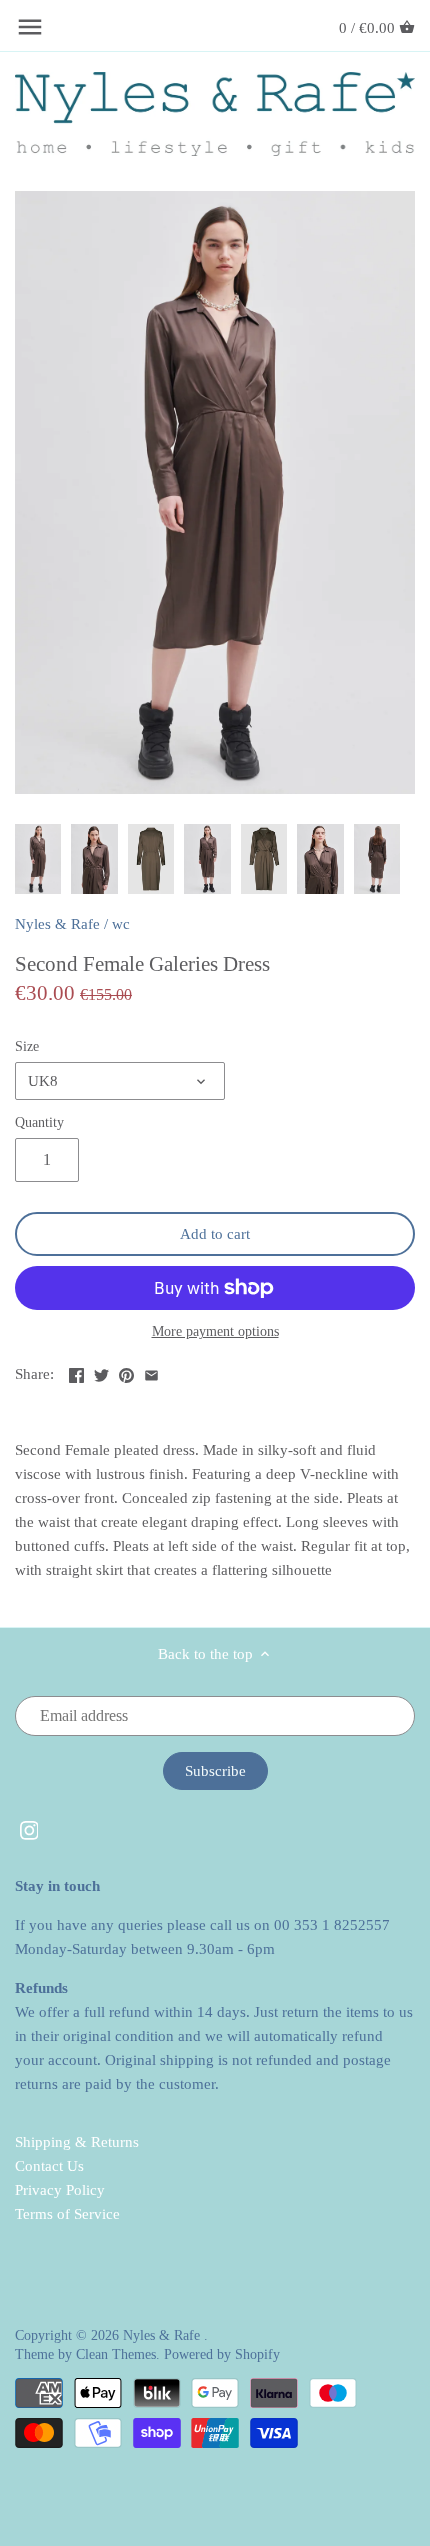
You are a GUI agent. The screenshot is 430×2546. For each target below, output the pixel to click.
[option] (38, 859)
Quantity (39, 1122)
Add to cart (215, 1234)
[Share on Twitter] (101, 1372)
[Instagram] (29, 1829)
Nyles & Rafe (57, 924)
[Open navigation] (30, 27)
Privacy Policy (60, 2190)
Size (27, 1046)
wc (121, 924)
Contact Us (49, 2166)
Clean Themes (116, 2354)
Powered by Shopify (222, 2354)
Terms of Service (67, 2214)
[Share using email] (151, 1372)
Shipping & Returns (77, 2142)
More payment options (215, 1331)
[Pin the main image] (126, 1372)
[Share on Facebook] (76, 1372)
